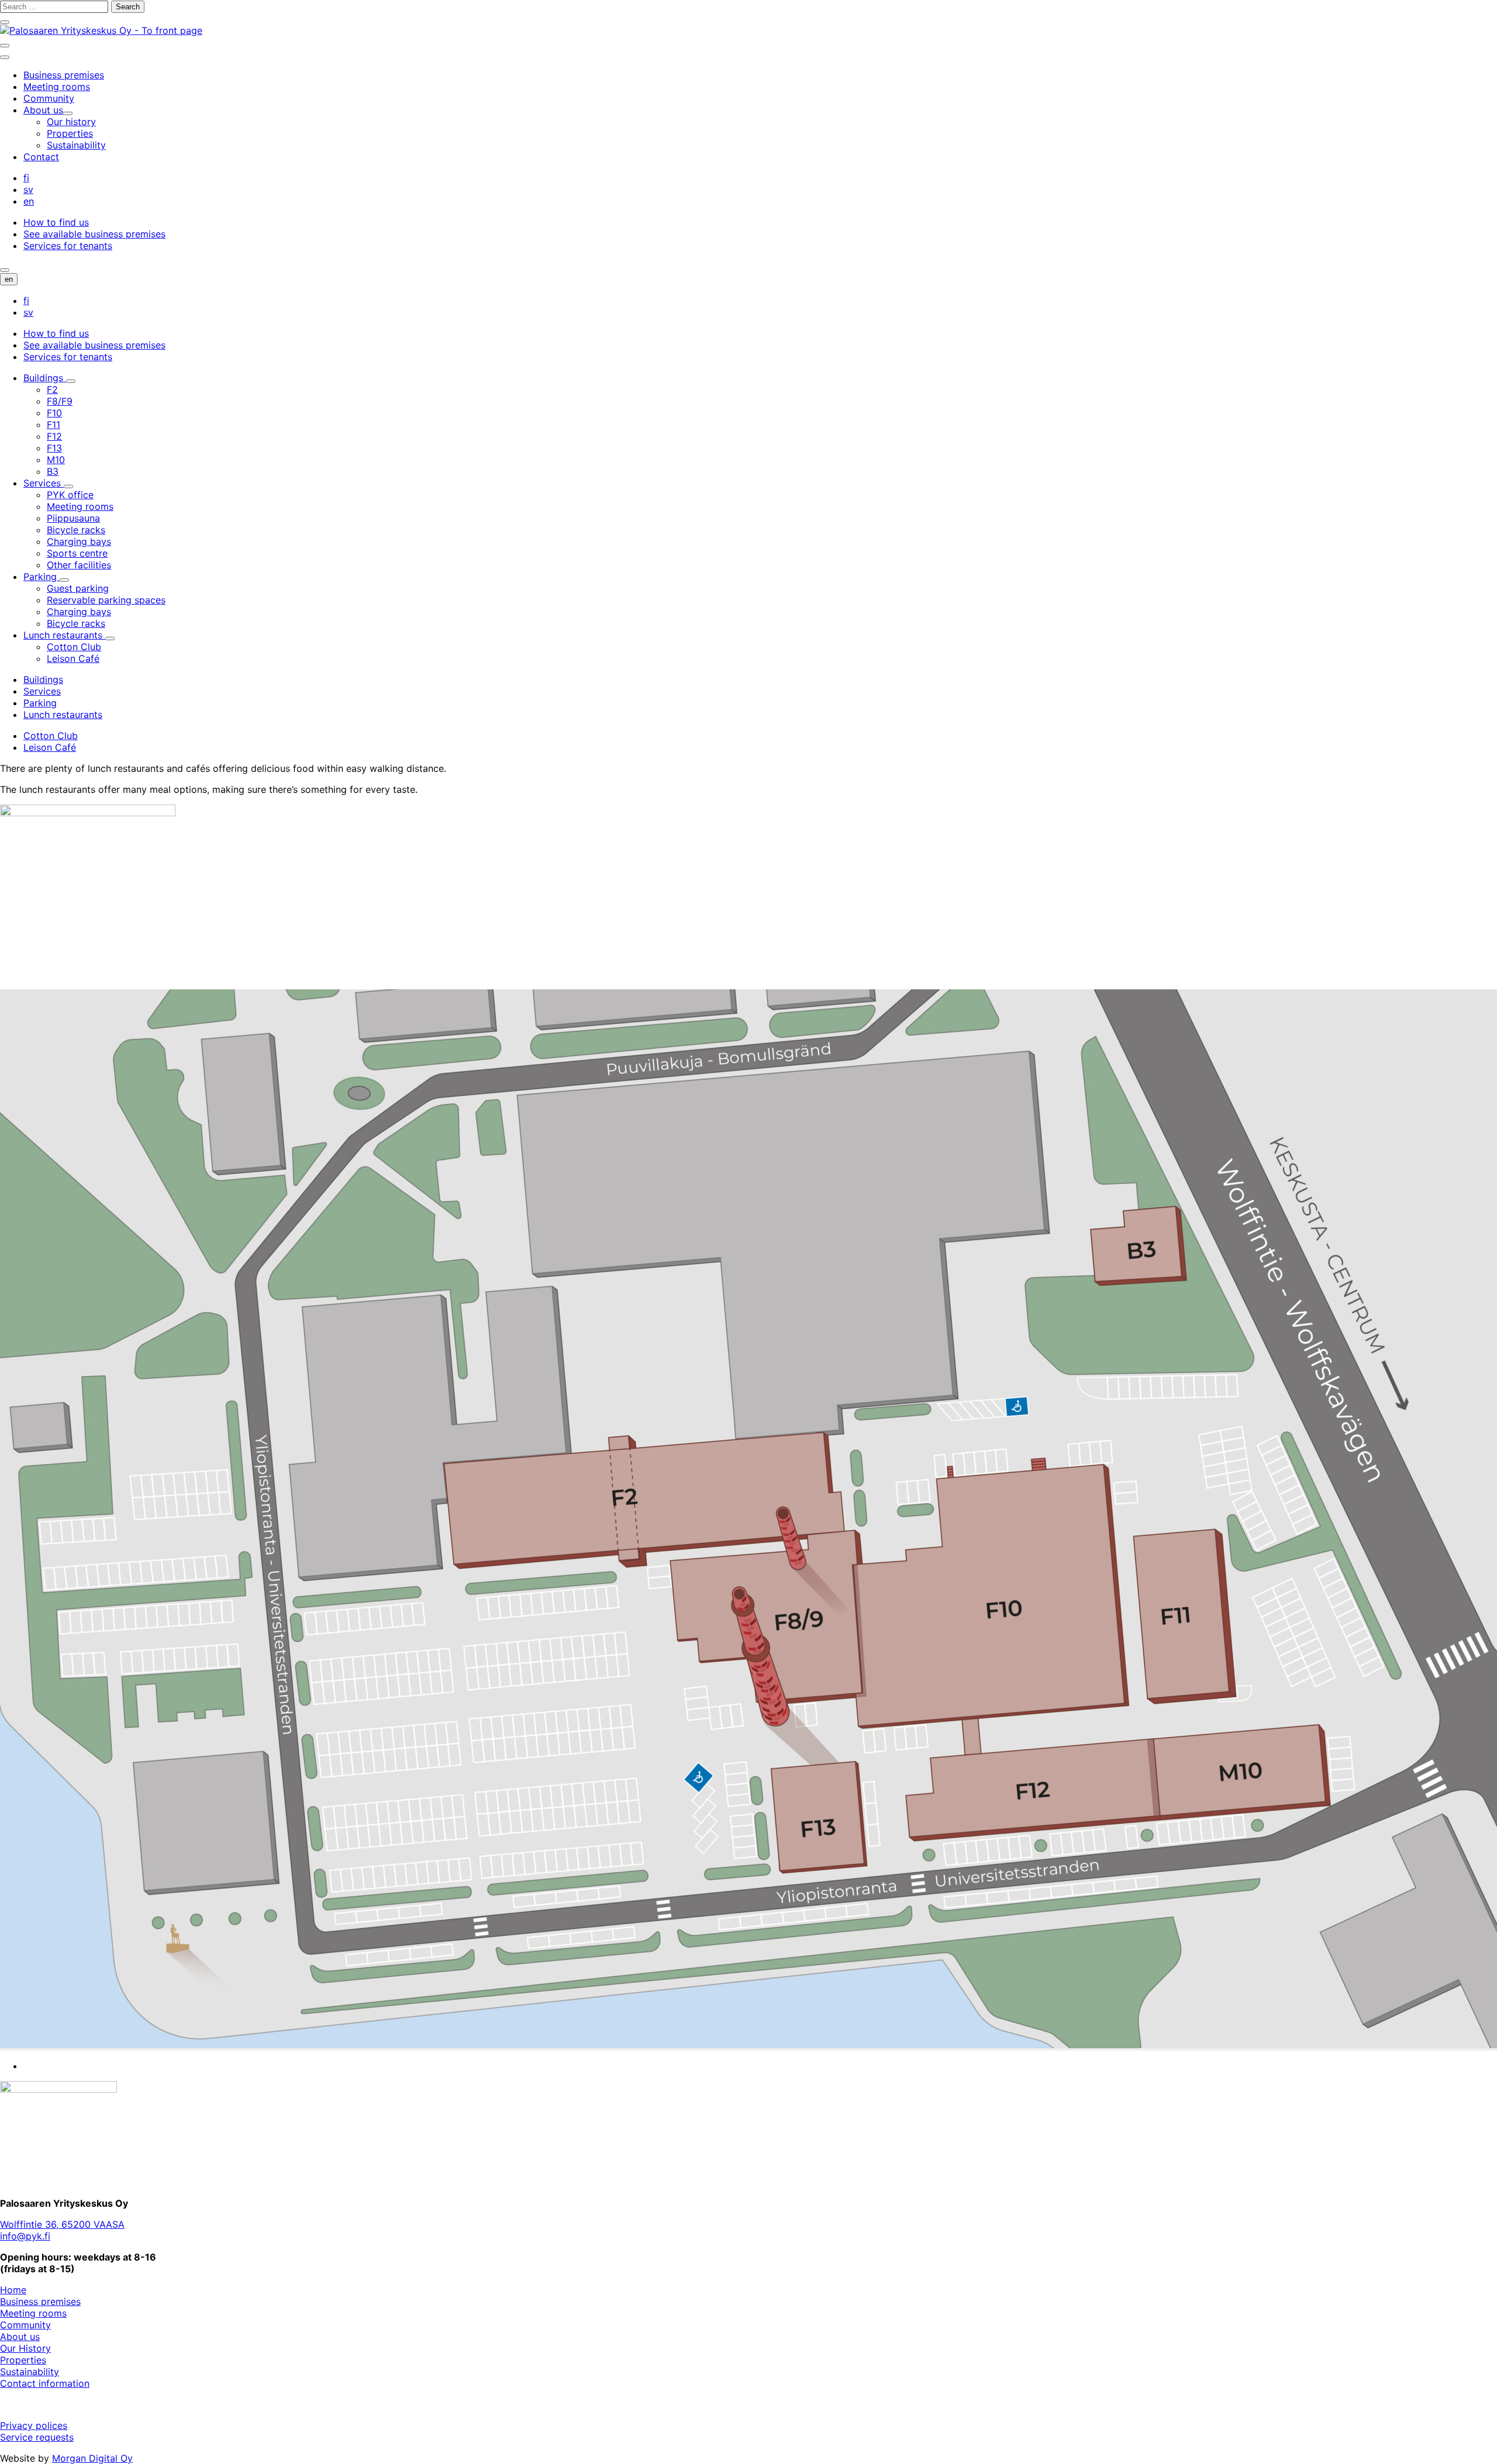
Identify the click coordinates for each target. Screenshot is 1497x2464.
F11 (54, 425)
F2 (52, 389)
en (29, 201)
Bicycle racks (76, 530)
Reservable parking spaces (106, 600)
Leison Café (73, 658)
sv (28, 189)
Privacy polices (34, 2425)
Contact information (45, 2383)
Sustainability (30, 2372)
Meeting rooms (80, 506)
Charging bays (79, 541)
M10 (56, 460)
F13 (54, 448)
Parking (42, 577)
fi (26, 178)
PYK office (70, 495)
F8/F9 (60, 401)
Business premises (40, 2301)
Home (13, 2290)
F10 (54, 413)
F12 (54, 436)
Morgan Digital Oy (92, 2458)
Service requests (37, 2437)
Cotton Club (74, 647)
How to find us (56, 222)
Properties (23, 2360)
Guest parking (78, 588)
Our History (25, 2348)
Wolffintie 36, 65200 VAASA (62, 2224)
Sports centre (77, 553)
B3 (53, 471)
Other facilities (79, 565)
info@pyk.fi (25, 2236)
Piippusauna (73, 518)
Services (44, 483)
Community (25, 2325)
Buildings (45, 378)
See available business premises (94, 234)
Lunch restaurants (64, 635)
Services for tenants (68, 246)
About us (20, 2337)
